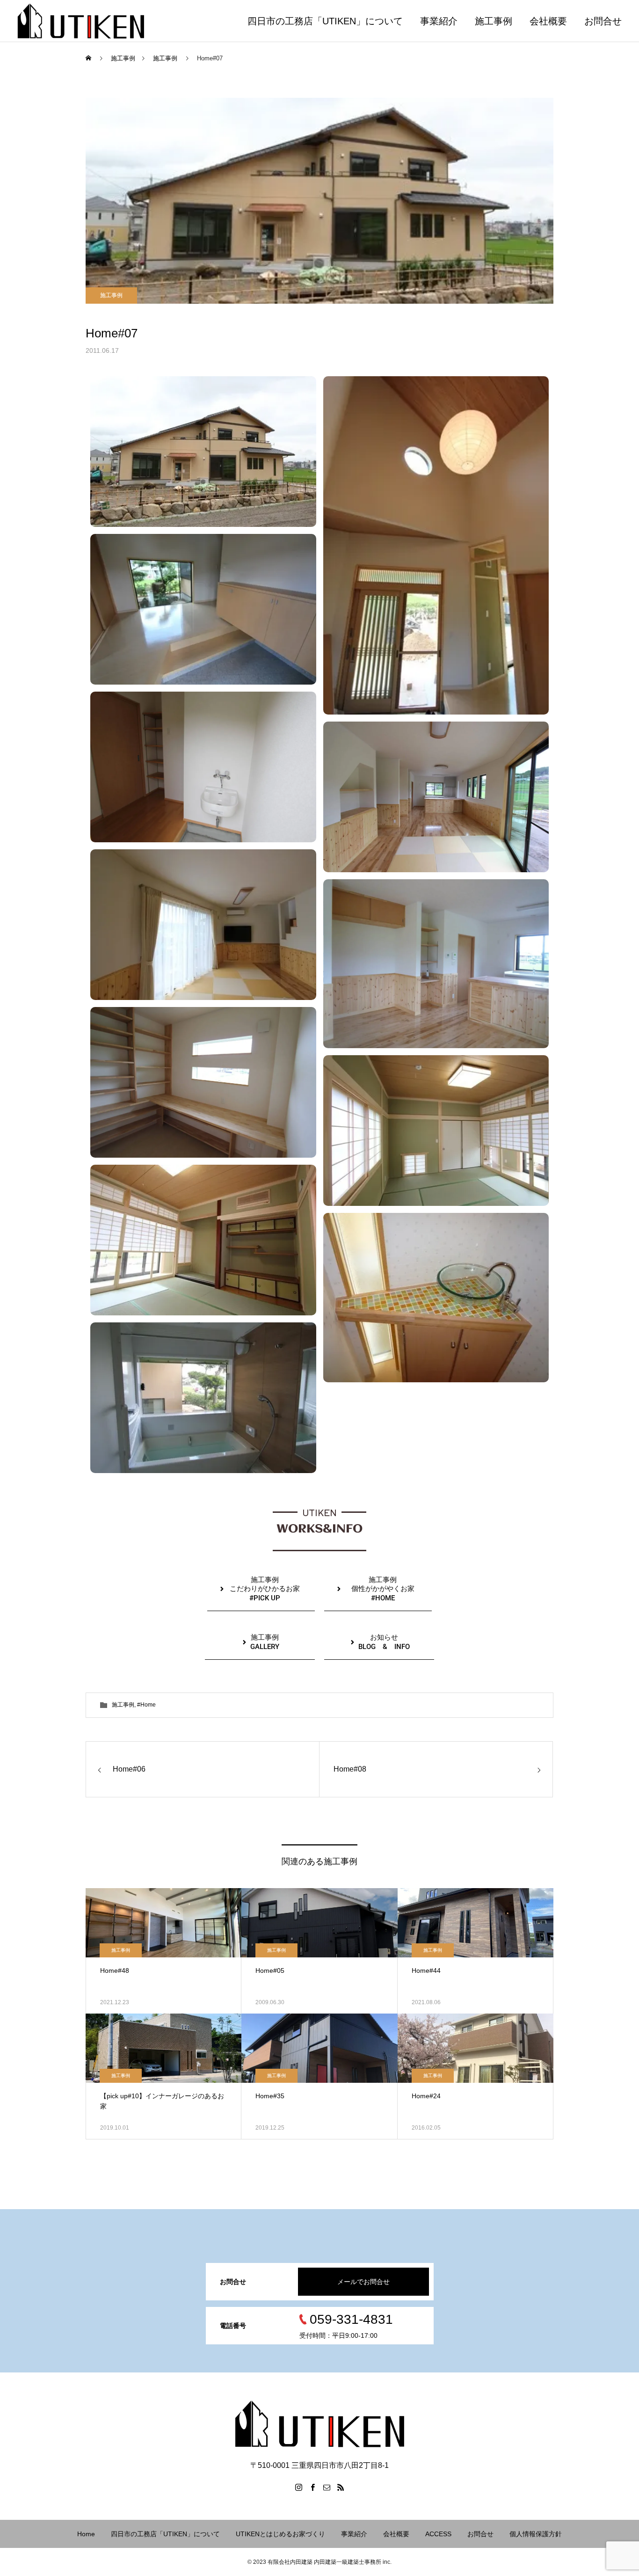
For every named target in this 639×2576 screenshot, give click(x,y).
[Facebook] (312, 2487)
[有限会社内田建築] (81, 21)
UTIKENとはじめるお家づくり (280, 2534)
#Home (146, 1705)
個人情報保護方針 (536, 2534)
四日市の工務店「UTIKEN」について (325, 21)
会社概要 (548, 21)
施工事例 (494, 21)
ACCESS (438, 2534)
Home (86, 2534)
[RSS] (341, 2487)
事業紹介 (439, 21)
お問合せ (603, 21)
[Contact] (327, 2487)
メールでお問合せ (363, 2282)
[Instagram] (298, 2487)
